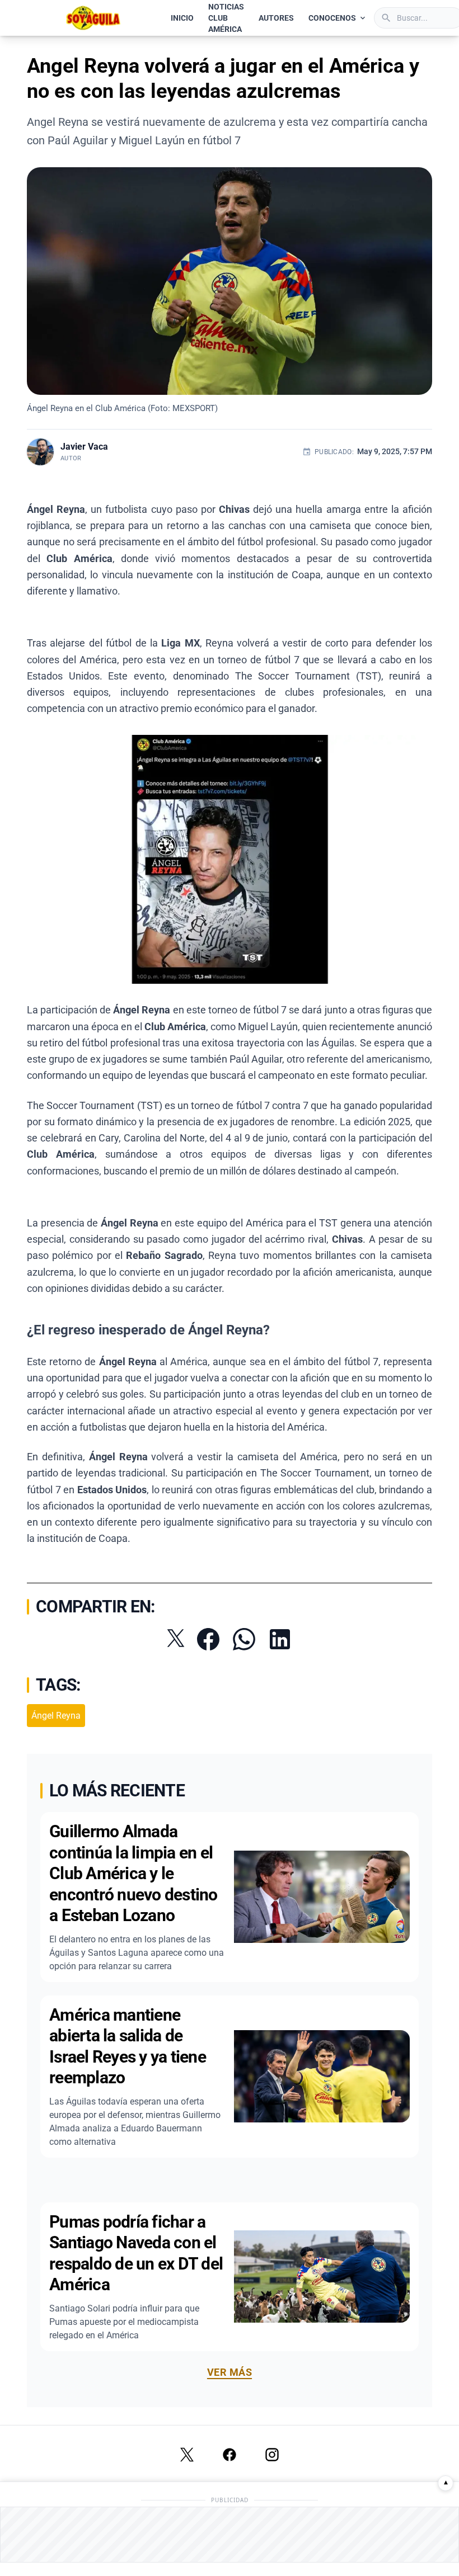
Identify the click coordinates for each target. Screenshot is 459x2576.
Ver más (230, 2372)
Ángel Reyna (56, 1716)
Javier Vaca (84, 447)
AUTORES (276, 18)
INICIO (182, 18)
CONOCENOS (332, 18)
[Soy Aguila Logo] (94, 18)
